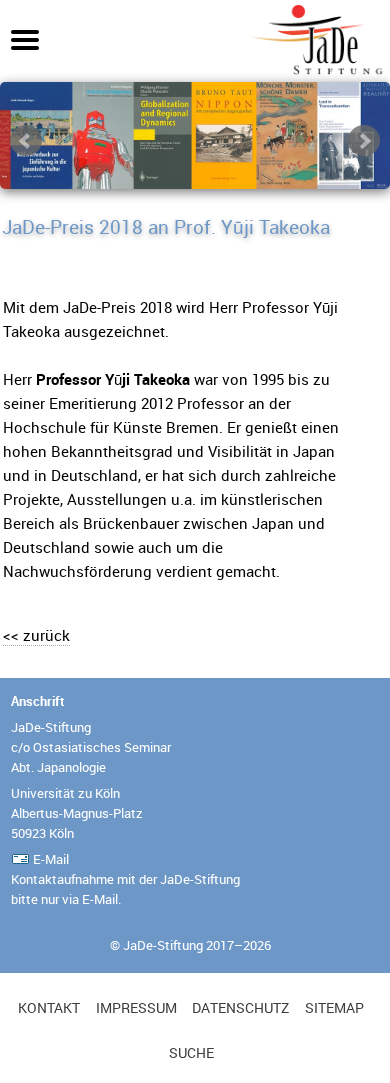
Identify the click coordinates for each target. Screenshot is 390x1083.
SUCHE (191, 1052)
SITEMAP (334, 1007)
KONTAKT (49, 1007)
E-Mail (51, 859)
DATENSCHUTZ (240, 1007)
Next (364, 141)
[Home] (315, 71)
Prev (26, 141)
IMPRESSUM (136, 1007)
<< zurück (36, 635)
